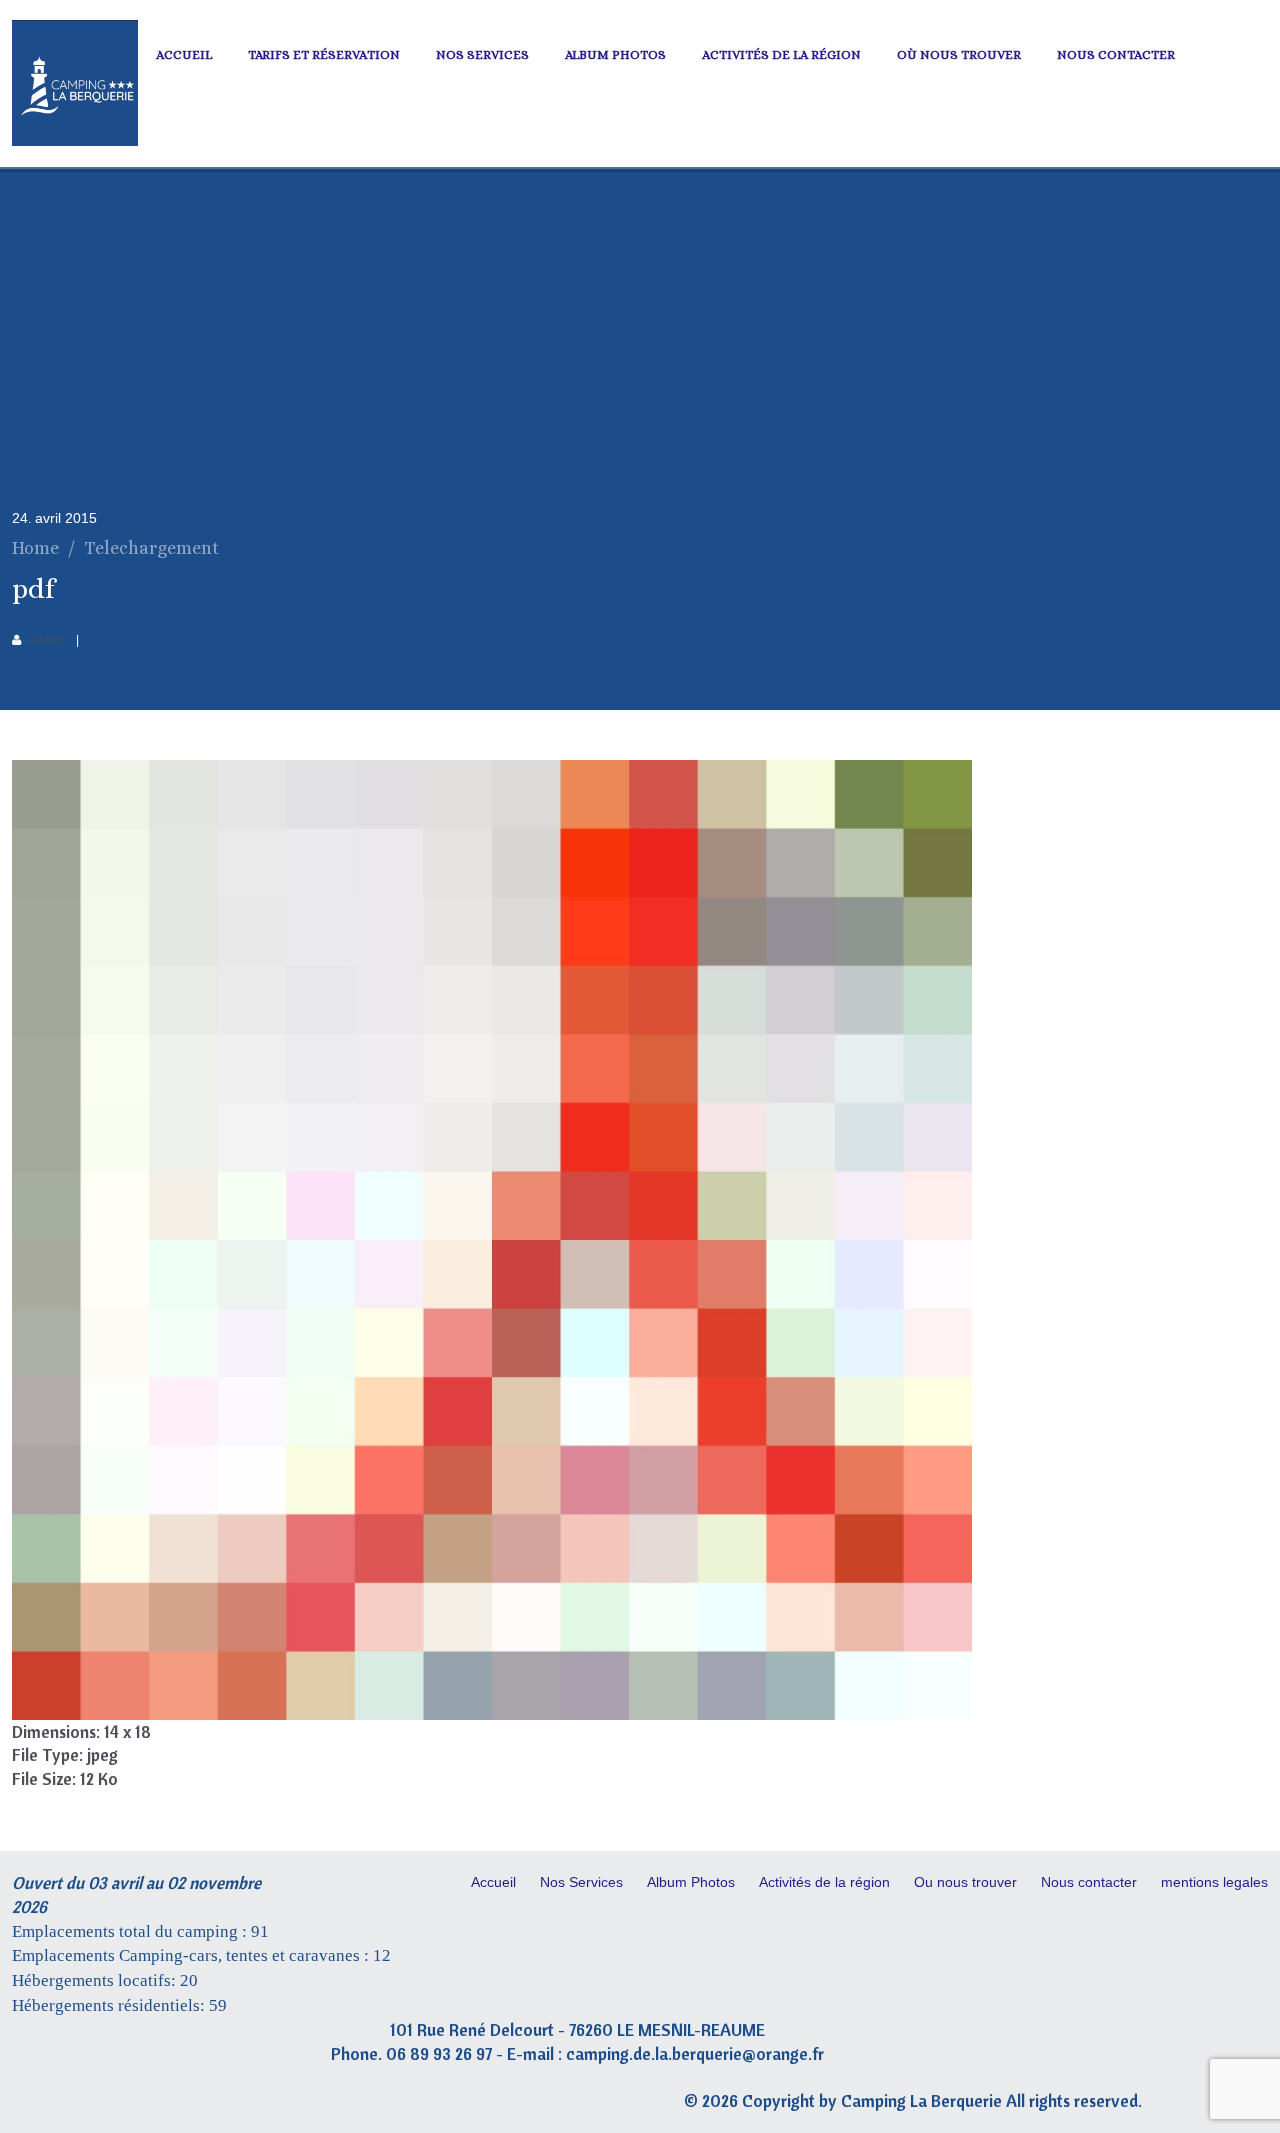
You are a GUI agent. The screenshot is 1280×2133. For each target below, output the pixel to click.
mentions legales (1214, 1882)
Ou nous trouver (965, 1882)
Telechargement (151, 548)
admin (46, 640)
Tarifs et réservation (324, 54)
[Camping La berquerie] (75, 141)
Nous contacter (1116, 54)
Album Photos (615, 54)
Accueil (184, 54)
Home (35, 548)
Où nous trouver (959, 54)
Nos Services (482, 54)
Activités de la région (781, 54)
